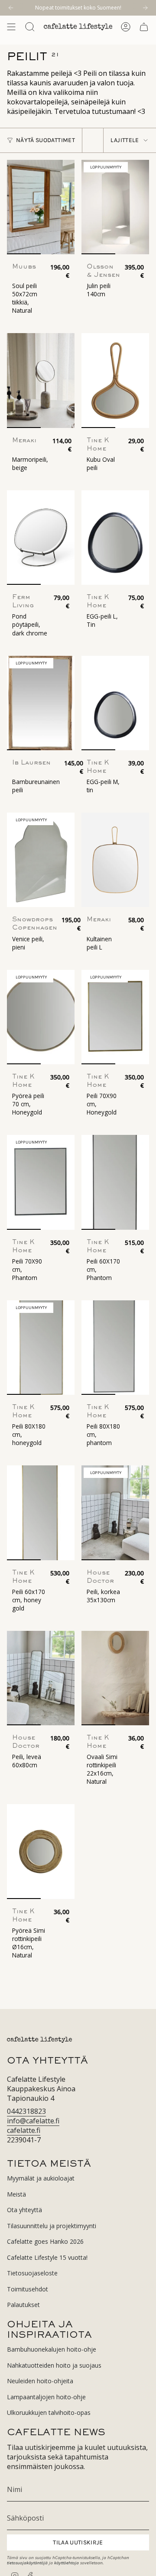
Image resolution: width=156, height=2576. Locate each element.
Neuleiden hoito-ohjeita (40, 2381)
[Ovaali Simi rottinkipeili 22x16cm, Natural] (115, 1678)
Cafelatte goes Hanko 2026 (45, 2241)
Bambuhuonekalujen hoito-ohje (52, 2349)
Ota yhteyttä (24, 2210)
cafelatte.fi (24, 2130)
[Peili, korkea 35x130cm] (115, 1513)
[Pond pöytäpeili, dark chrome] (41, 538)
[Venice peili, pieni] (41, 860)
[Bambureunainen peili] (41, 703)
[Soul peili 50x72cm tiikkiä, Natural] (41, 207)
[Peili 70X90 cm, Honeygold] (115, 1017)
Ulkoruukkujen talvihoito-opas (49, 2412)
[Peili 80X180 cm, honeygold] (41, 1348)
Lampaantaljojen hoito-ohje (46, 2397)
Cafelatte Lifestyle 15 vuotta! (47, 2257)
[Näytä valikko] (11, 27)
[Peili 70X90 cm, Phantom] (41, 1182)
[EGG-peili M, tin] (115, 703)
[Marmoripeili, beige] (41, 380)
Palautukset (23, 2305)
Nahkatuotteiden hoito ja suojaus (54, 2365)
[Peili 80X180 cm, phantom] (115, 1348)
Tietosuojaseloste (32, 2273)
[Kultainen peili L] (115, 860)
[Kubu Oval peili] (115, 380)
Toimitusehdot (28, 2289)
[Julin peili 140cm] (115, 207)
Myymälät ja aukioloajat (41, 2178)
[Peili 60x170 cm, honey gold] (41, 1513)
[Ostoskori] (144, 27)
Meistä (16, 2194)
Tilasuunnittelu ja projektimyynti (52, 2226)
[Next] (145, 8)
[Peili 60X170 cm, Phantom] (115, 1182)
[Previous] (11, 8)
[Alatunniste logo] (39, 2040)
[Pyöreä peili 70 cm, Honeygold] (41, 1017)
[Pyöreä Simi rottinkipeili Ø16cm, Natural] (41, 1851)
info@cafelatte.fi (33, 2121)
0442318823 (26, 2111)
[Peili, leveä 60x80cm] (41, 1678)
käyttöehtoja (67, 2563)
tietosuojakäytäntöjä (27, 2563)
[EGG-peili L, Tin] (115, 538)
